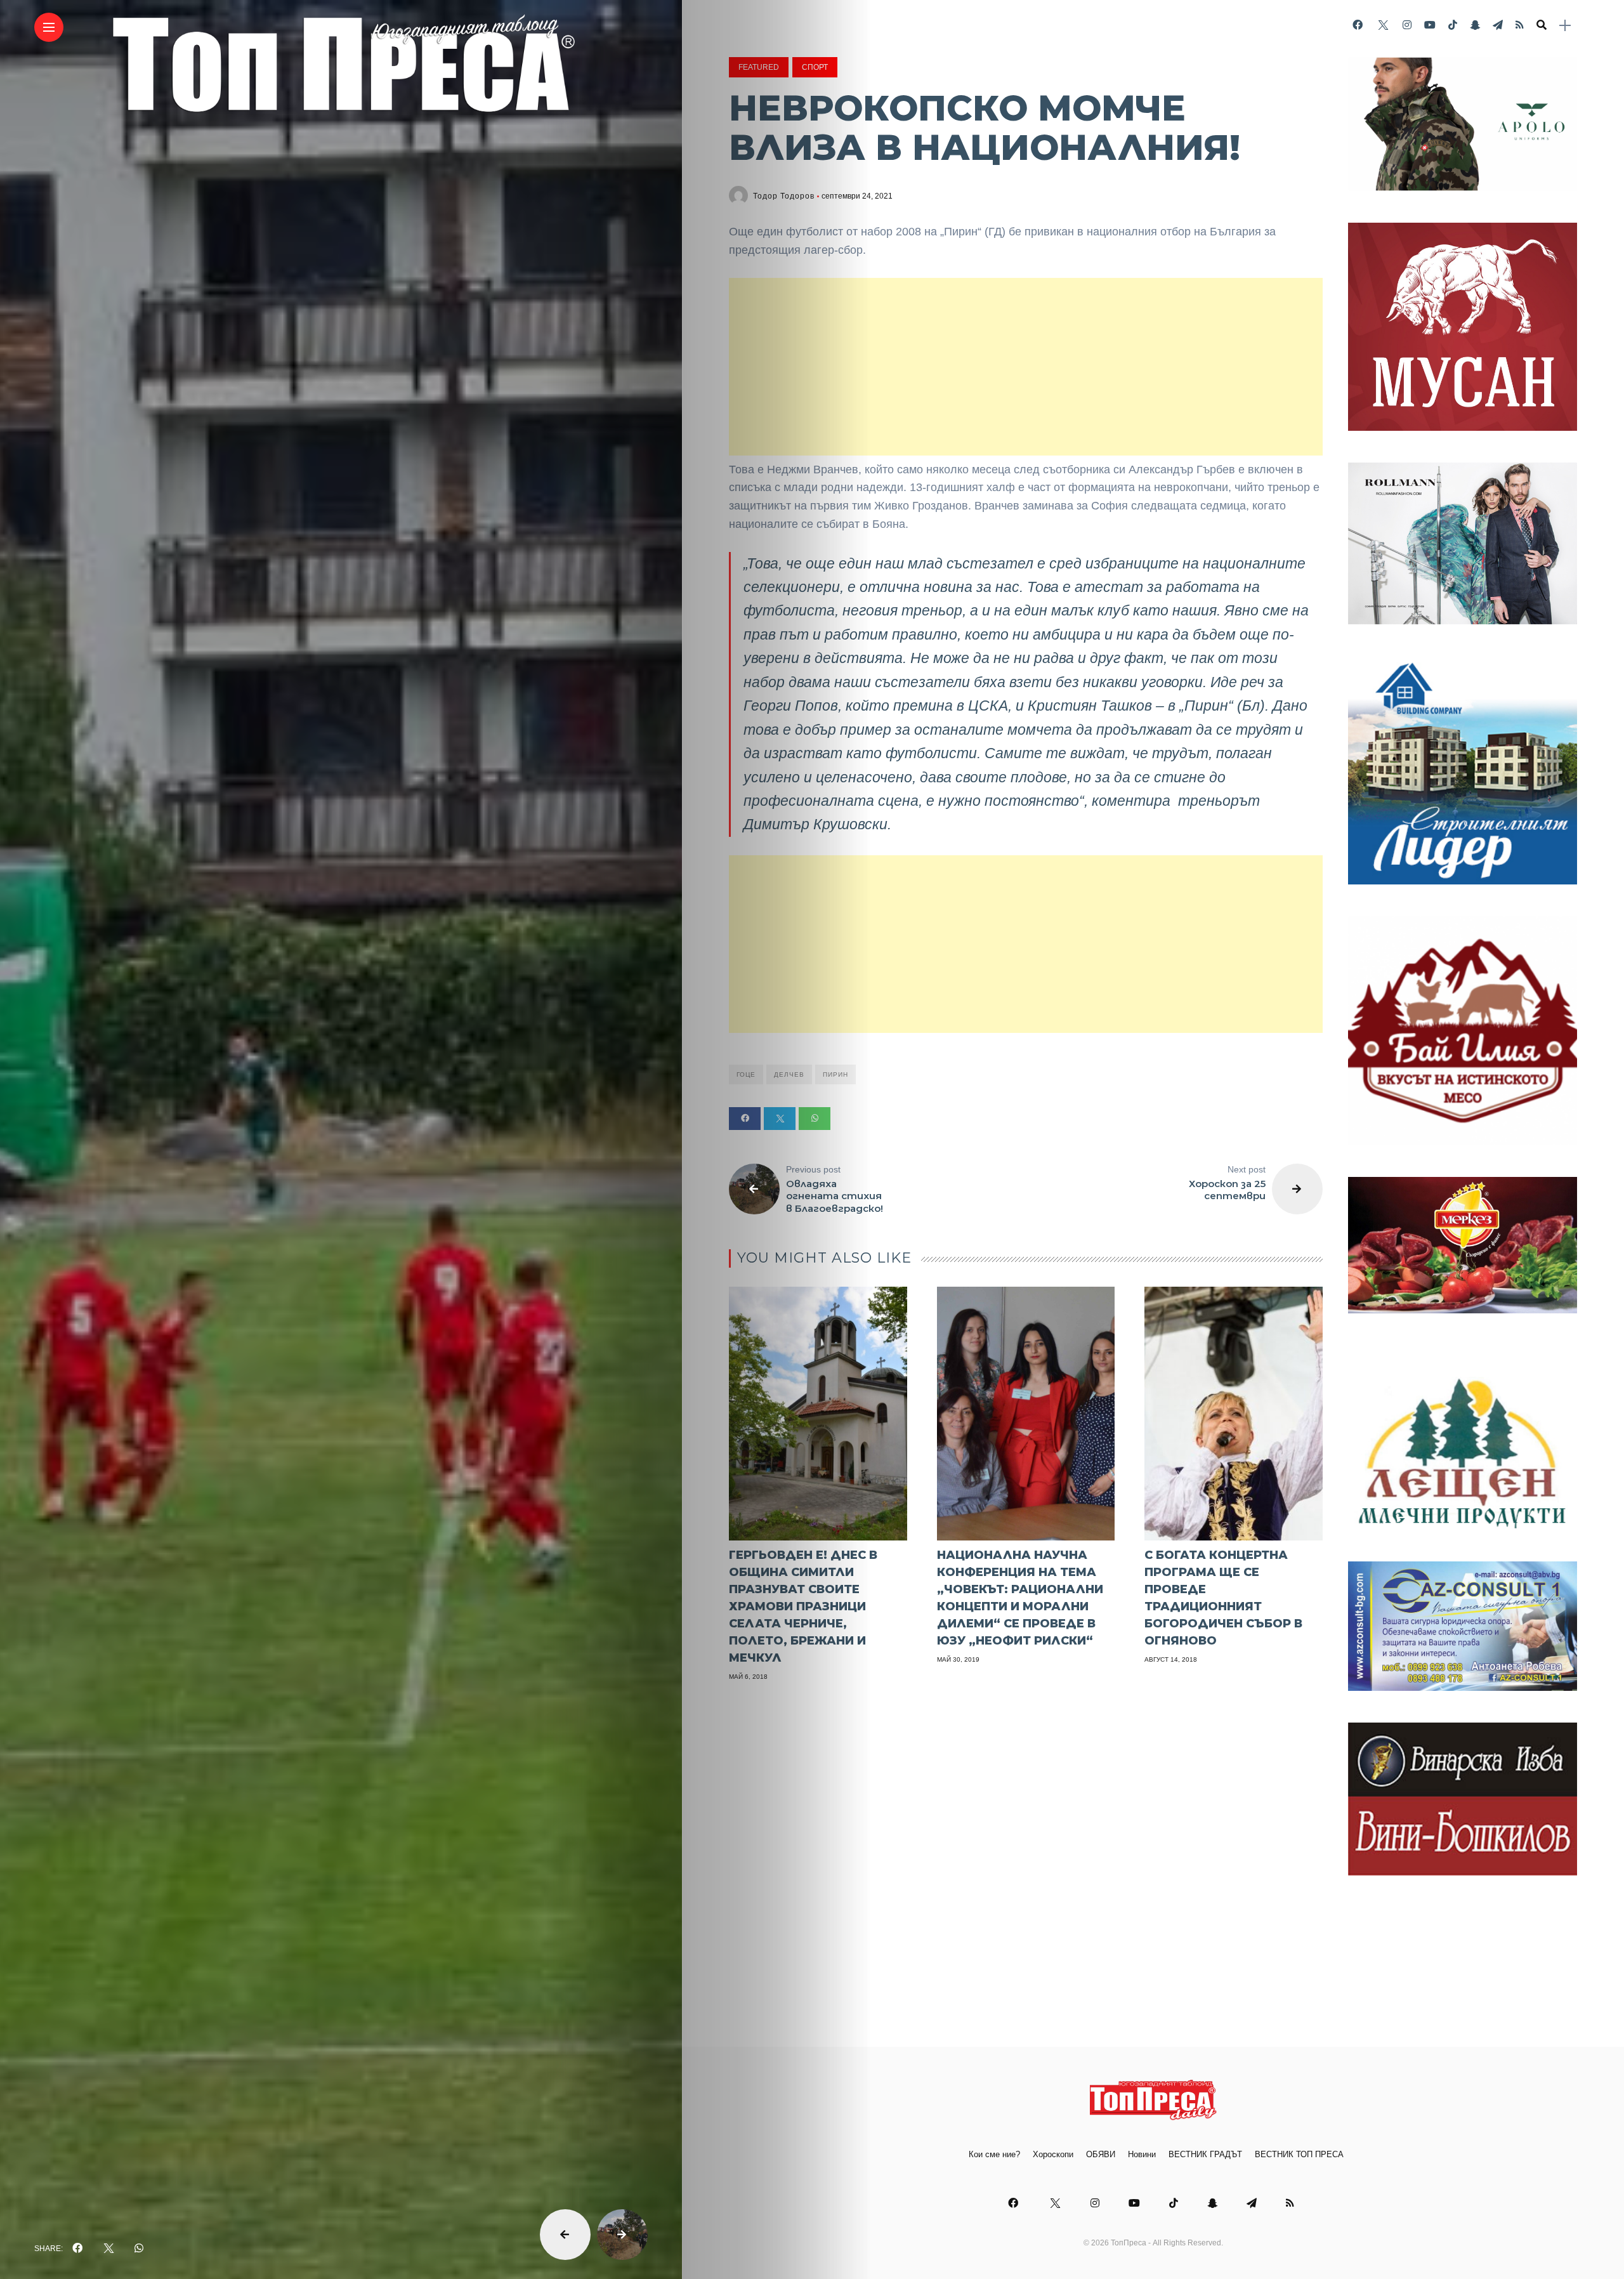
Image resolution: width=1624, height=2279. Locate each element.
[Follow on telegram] (1498, 25)
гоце (746, 1074)
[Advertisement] (1026, 367)
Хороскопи (1053, 2154)
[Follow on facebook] (1358, 25)
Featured (759, 67)
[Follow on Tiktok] (1453, 25)
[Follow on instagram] (1407, 25)
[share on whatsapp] (139, 2249)
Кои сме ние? (994, 2154)
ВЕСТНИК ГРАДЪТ (1205, 2154)
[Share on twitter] (780, 1119)
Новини (1142, 2154)
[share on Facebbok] (77, 2249)
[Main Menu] (49, 28)
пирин (835, 1074)
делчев (789, 1074)
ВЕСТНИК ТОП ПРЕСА (1299, 2154)
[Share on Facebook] (745, 1119)
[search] (1542, 25)
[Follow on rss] (1520, 25)
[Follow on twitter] (1382, 25)
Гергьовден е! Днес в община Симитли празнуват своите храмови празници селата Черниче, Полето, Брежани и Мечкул (803, 1606)
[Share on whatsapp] (815, 1119)
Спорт (815, 67)
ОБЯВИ (1101, 2154)
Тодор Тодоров (784, 196)
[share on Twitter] (108, 2249)
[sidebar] (1565, 26)
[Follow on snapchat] (1475, 25)
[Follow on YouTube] (1430, 25)
